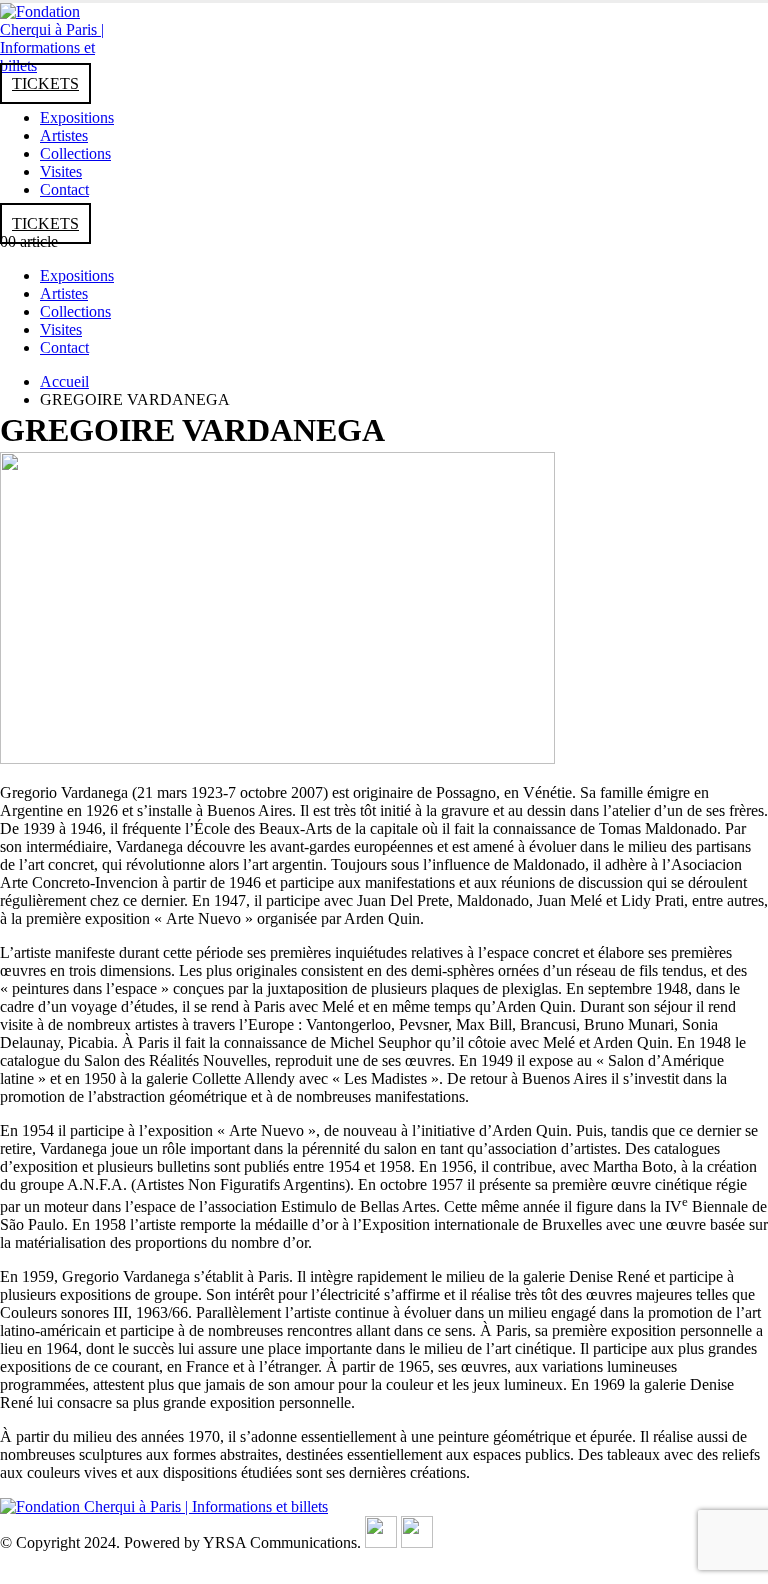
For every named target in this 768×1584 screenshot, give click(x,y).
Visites (61, 171)
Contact (64, 189)
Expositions (77, 117)
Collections (75, 153)
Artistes (64, 135)
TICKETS (45, 83)
